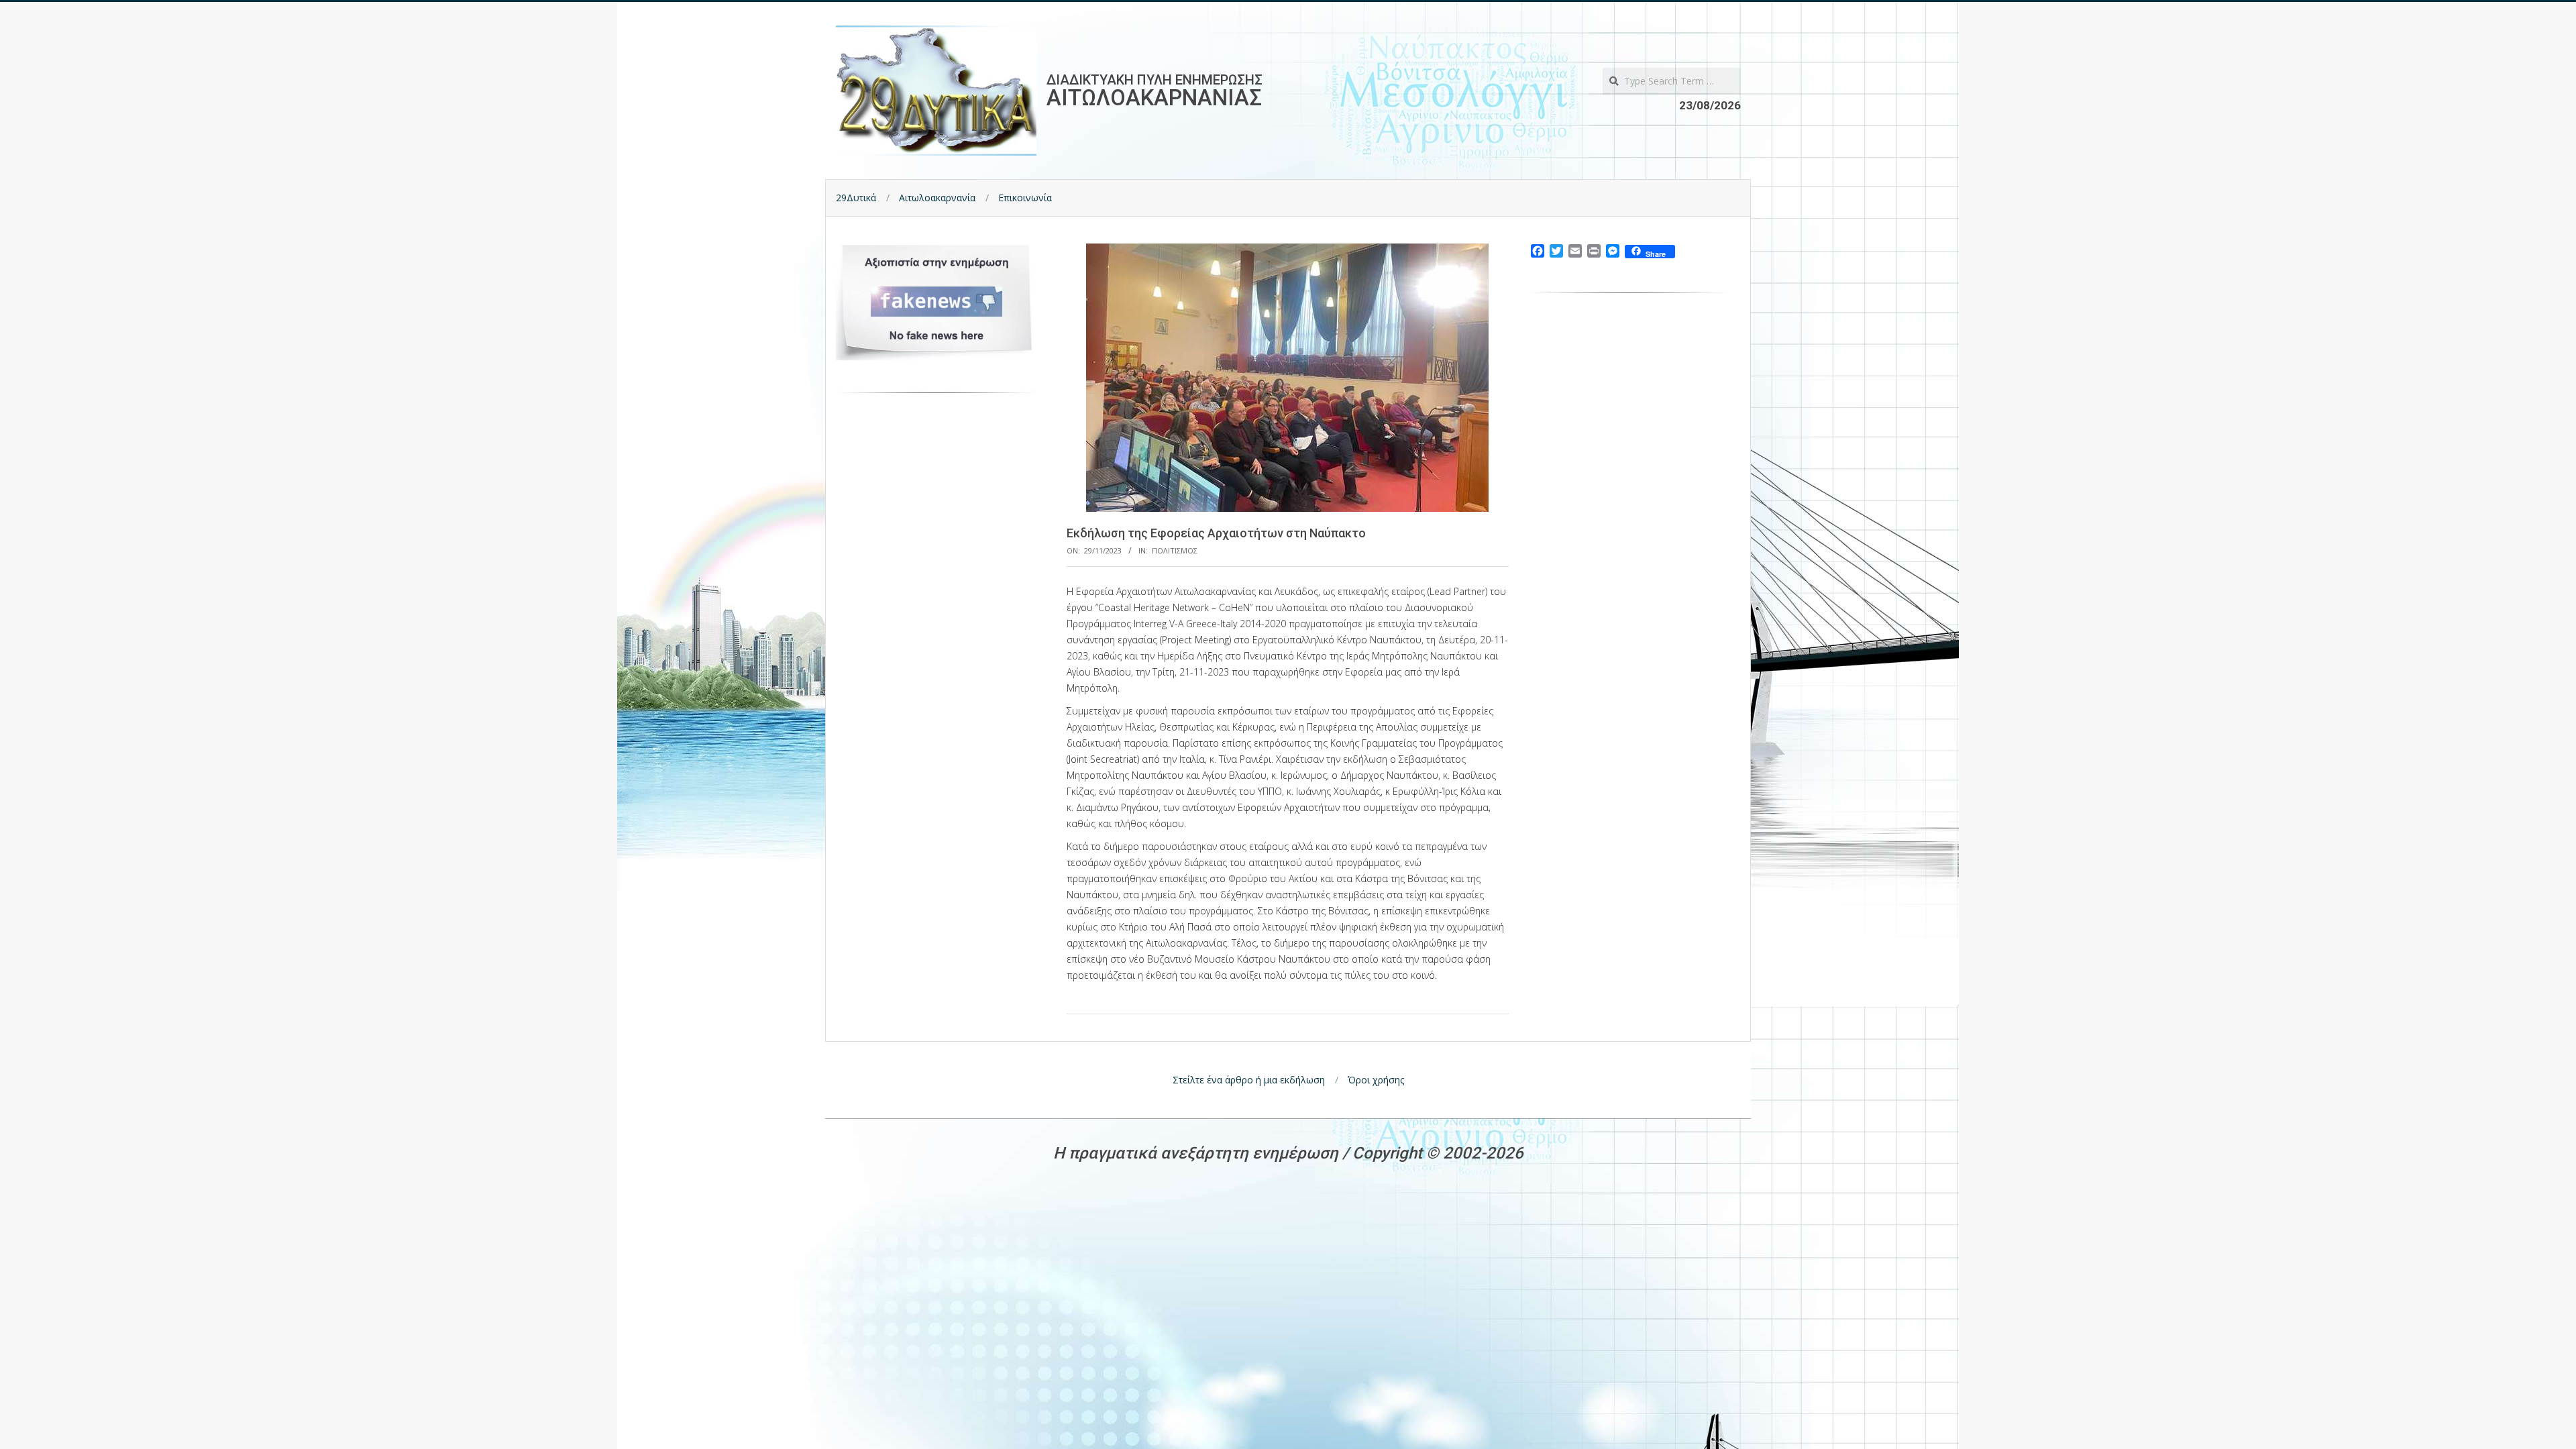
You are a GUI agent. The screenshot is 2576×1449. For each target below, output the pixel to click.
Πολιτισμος (1175, 550)
